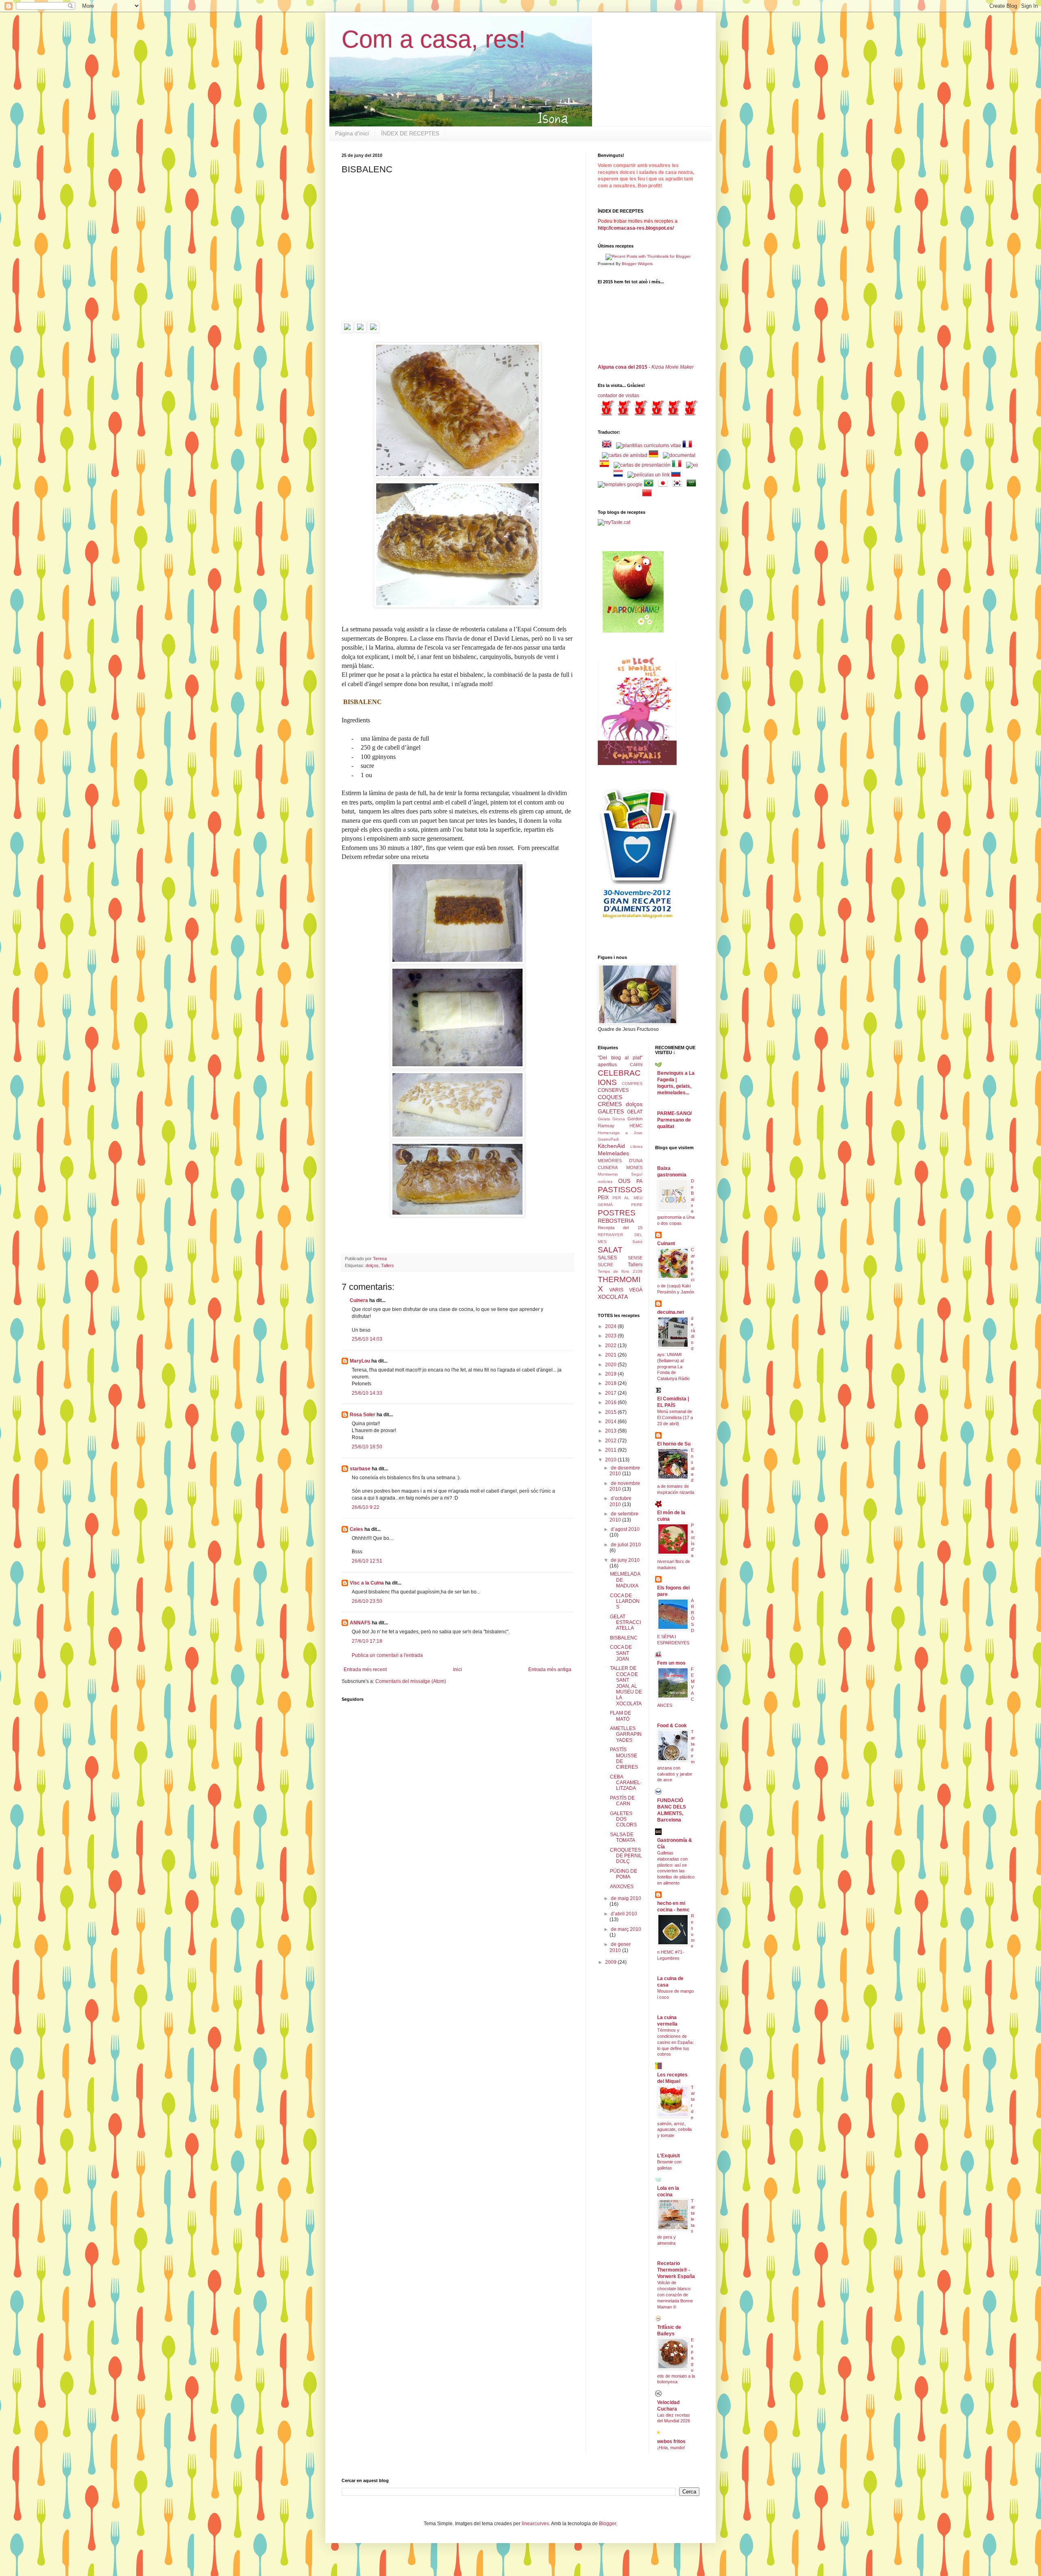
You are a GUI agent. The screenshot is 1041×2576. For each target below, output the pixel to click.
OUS (624, 1181)
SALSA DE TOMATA (623, 1837)
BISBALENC (624, 1638)
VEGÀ (636, 1290)
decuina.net (671, 1312)
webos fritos (671, 2441)
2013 (611, 1431)
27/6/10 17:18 (367, 1641)
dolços (372, 1265)
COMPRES (632, 1084)
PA (639, 1181)
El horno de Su (674, 1444)
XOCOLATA (613, 1297)
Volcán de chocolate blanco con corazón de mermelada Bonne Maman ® (675, 2294)
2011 (611, 1450)
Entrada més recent (365, 1670)
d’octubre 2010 (621, 1501)
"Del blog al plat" (620, 1058)
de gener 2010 (620, 1947)
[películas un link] (649, 475)
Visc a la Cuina (367, 1583)
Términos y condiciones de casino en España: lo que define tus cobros (675, 2042)
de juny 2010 (625, 1560)
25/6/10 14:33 (367, 1393)
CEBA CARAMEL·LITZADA (626, 1783)
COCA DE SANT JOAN (621, 1653)
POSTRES (617, 1213)
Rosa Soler (363, 1415)
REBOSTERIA (616, 1221)
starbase (360, 1469)
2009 (611, 1962)
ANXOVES (622, 1887)
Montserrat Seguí (620, 1174)
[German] (655, 455)
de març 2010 (626, 1929)
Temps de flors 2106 (620, 1271)
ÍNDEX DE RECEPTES (410, 133)
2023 (611, 1336)
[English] (608, 446)
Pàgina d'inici (352, 133)
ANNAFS (360, 1623)
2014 (611, 1422)
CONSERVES (613, 1090)
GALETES (611, 1111)
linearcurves (535, 2524)
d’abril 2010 (624, 1914)
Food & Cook (672, 1726)
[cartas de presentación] (642, 465)
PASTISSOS (620, 1190)
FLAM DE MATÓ (621, 1716)
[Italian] (678, 465)
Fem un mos (671, 1663)
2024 (611, 1326)
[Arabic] (693, 485)
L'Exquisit (669, 2156)
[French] (689, 446)
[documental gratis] (679, 455)
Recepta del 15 (620, 1228)
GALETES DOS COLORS (623, 1819)
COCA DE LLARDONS (625, 1601)
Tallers (388, 1265)
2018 (611, 1383)
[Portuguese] (650, 485)
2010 (611, 1460)
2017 (611, 1393)
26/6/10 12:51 (367, 1561)
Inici (457, 1670)
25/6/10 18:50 (367, 1447)
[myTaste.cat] (614, 522)
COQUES (610, 1097)
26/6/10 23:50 (367, 1601)
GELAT (635, 1112)
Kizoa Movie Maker (673, 367)
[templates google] (620, 485)
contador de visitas (619, 396)
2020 (611, 1365)
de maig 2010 (626, 1898)
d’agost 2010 (625, 1529)
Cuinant (666, 1243)
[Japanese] (664, 485)
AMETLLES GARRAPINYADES (626, 1734)
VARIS (616, 1290)
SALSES (607, 1258)
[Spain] (606, 465)
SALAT (610, 1250)
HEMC (636, 1126)
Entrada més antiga (550, 1670)
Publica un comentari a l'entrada (387, 1655)
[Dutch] (620, 475)
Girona (619, 1119)
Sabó (637, 1242)
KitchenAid (611, 1146)
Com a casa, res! (434, 39)
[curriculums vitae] (649, 446)
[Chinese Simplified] (649, 494)
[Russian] (677, 475)
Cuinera (359, 1300)
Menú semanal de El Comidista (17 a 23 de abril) (675, 1417)
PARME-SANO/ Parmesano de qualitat (674, 1120)
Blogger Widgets (637, 264)
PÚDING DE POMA (624, 1874)
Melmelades (613, 1153)
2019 (611, 1374)
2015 (611, 1412)
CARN (636, 1065)
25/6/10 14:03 (367, 1339)
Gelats (604, 1119)
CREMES (610, 1104)
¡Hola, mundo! (671, 2448)
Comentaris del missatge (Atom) (411, 1681)
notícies (605, 1181)
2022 (611, 1346)
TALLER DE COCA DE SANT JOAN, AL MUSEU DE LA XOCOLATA (626, 1686)
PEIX (603, 1198)
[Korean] (679, 485)
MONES (634, 1167)
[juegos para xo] (692, 465)
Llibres (636, 1147)
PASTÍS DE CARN (622, 1801)
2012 (611, 1441)
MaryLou (360, 1361)
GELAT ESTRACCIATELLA (625, 1623)
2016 (611, 1402)
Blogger (608, 2524)
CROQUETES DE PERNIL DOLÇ (626, 1856)
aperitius (607, 1065)
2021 (611, 1355)
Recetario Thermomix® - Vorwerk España (676, 2270)
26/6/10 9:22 (366, 1507)
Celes (356, 1529)
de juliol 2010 (626, 1545)
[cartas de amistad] (625, 455)
